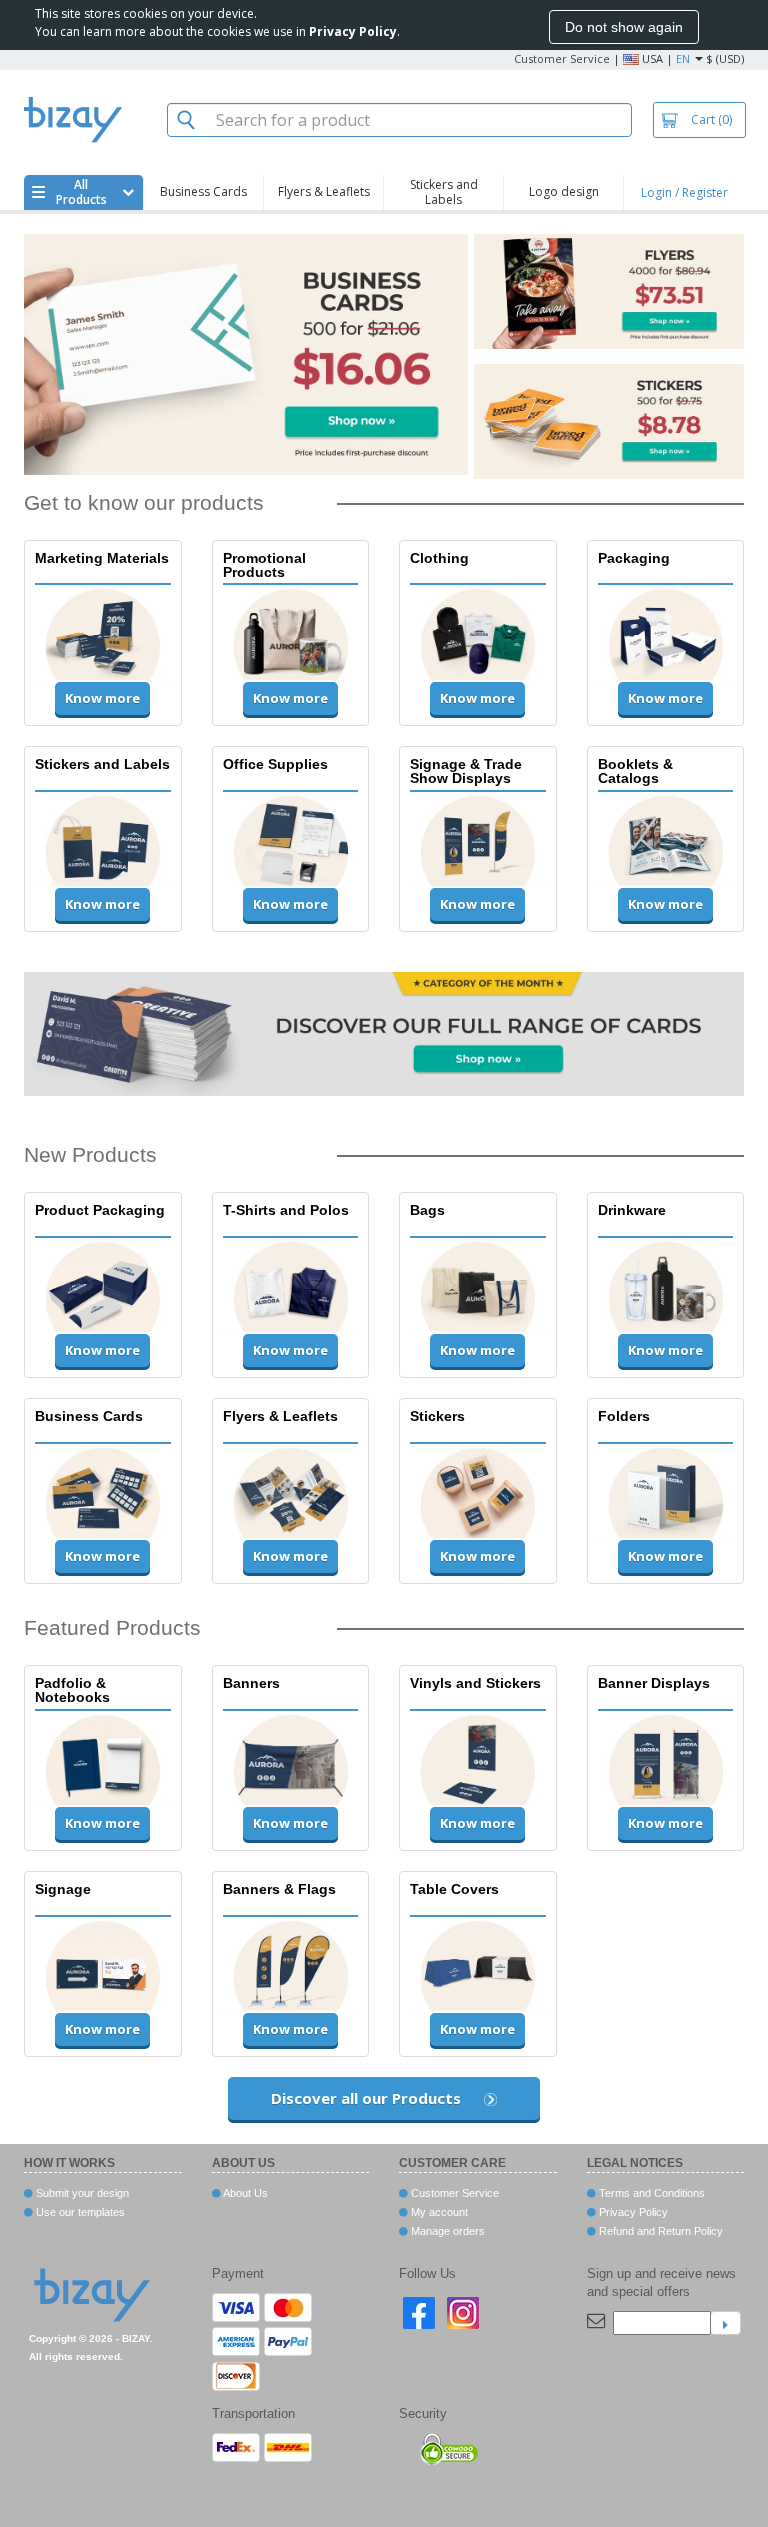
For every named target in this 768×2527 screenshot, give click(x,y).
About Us (244, 2193)
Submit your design (81, 2193)
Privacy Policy (632, 2212)
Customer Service (562, 58)
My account (438, 2212)
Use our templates (79, 2212)
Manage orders (446, 2231)
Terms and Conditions (650, 2193)
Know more (102, 698)
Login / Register (684, 192)
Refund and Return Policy (659, 2231)
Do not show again (624, 27)
